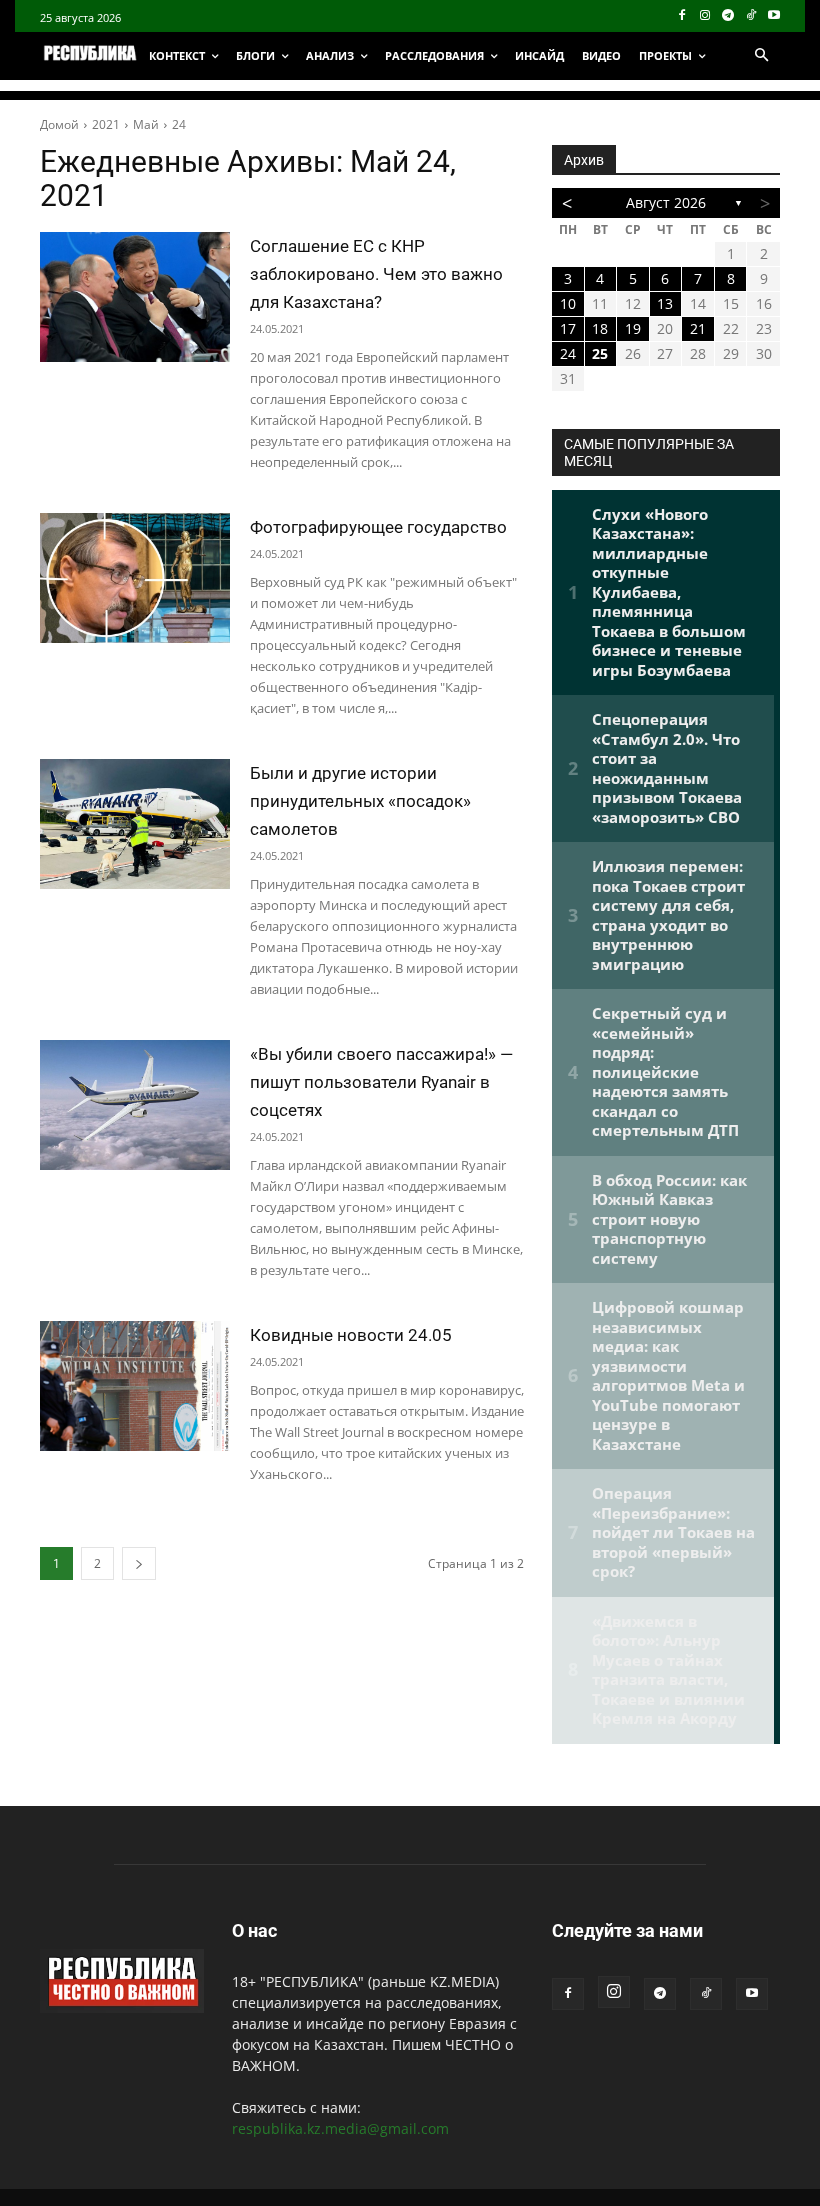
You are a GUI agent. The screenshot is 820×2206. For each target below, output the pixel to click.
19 (633, 328)
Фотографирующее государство (378, 527)
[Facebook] (682, 16)
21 (698, 328)
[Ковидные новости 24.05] (135, 1386)
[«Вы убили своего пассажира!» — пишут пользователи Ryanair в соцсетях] (135, 1105)
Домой (59, 124)
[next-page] (139, 1563)
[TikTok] (750, 16)
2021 (106, 124)
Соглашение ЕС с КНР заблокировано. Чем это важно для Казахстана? (376, 274)
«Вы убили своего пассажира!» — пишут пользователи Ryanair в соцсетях (381, 1082)
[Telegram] (728, 16)
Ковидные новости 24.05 (351, 1335)
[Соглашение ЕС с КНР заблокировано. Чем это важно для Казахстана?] (135, 297)
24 (179, 124)
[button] (761, 56)
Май (146, 124)
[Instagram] (705, 16)
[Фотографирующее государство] (135, 578)
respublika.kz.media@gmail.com (340, 2128)
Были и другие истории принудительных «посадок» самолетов (360, 801)
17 (568, 328)
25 (600, 353)
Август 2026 (666, 202)
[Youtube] (773, 16)
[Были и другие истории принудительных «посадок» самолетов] (135, 824)
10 (568, 303)
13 (665, 303)
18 (600, 328)
